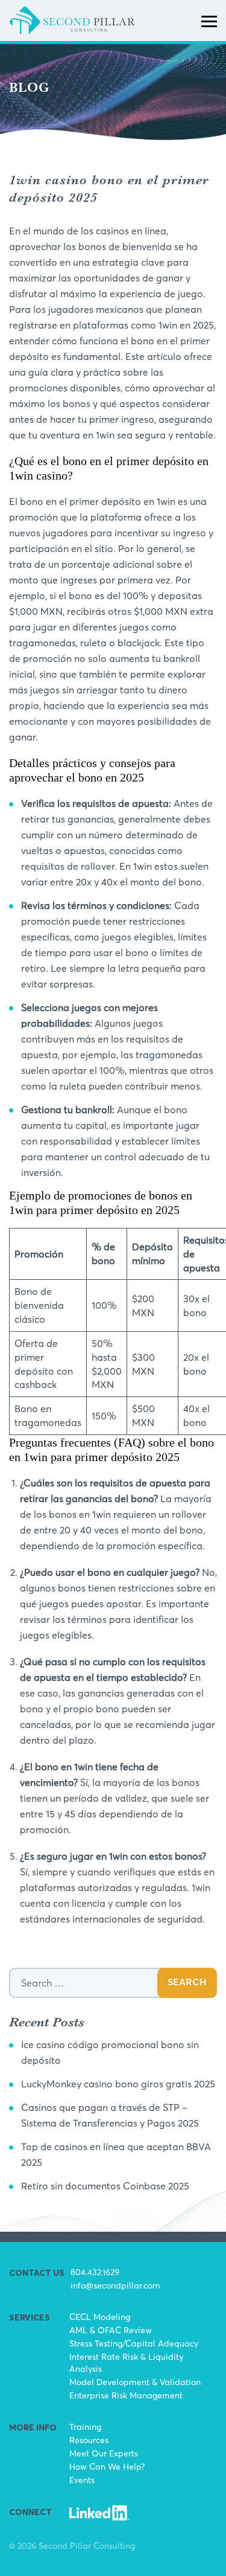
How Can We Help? (107, 2466)
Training (85, 2427)
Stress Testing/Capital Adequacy (134, 2343)
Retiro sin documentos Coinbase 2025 (105, 2186)
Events (82, 2480)
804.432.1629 (95, 2272)
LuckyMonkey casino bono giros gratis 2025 (118, 2084)
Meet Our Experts (104, 2453)
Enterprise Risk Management (126, 2395)
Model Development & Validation (135, 2382)
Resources (89, 2440)
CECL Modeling (100, 2317)
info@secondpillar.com (115, 2285)
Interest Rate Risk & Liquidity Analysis (126, 2362)
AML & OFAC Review (111, 2330)
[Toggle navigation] (209, 21)
